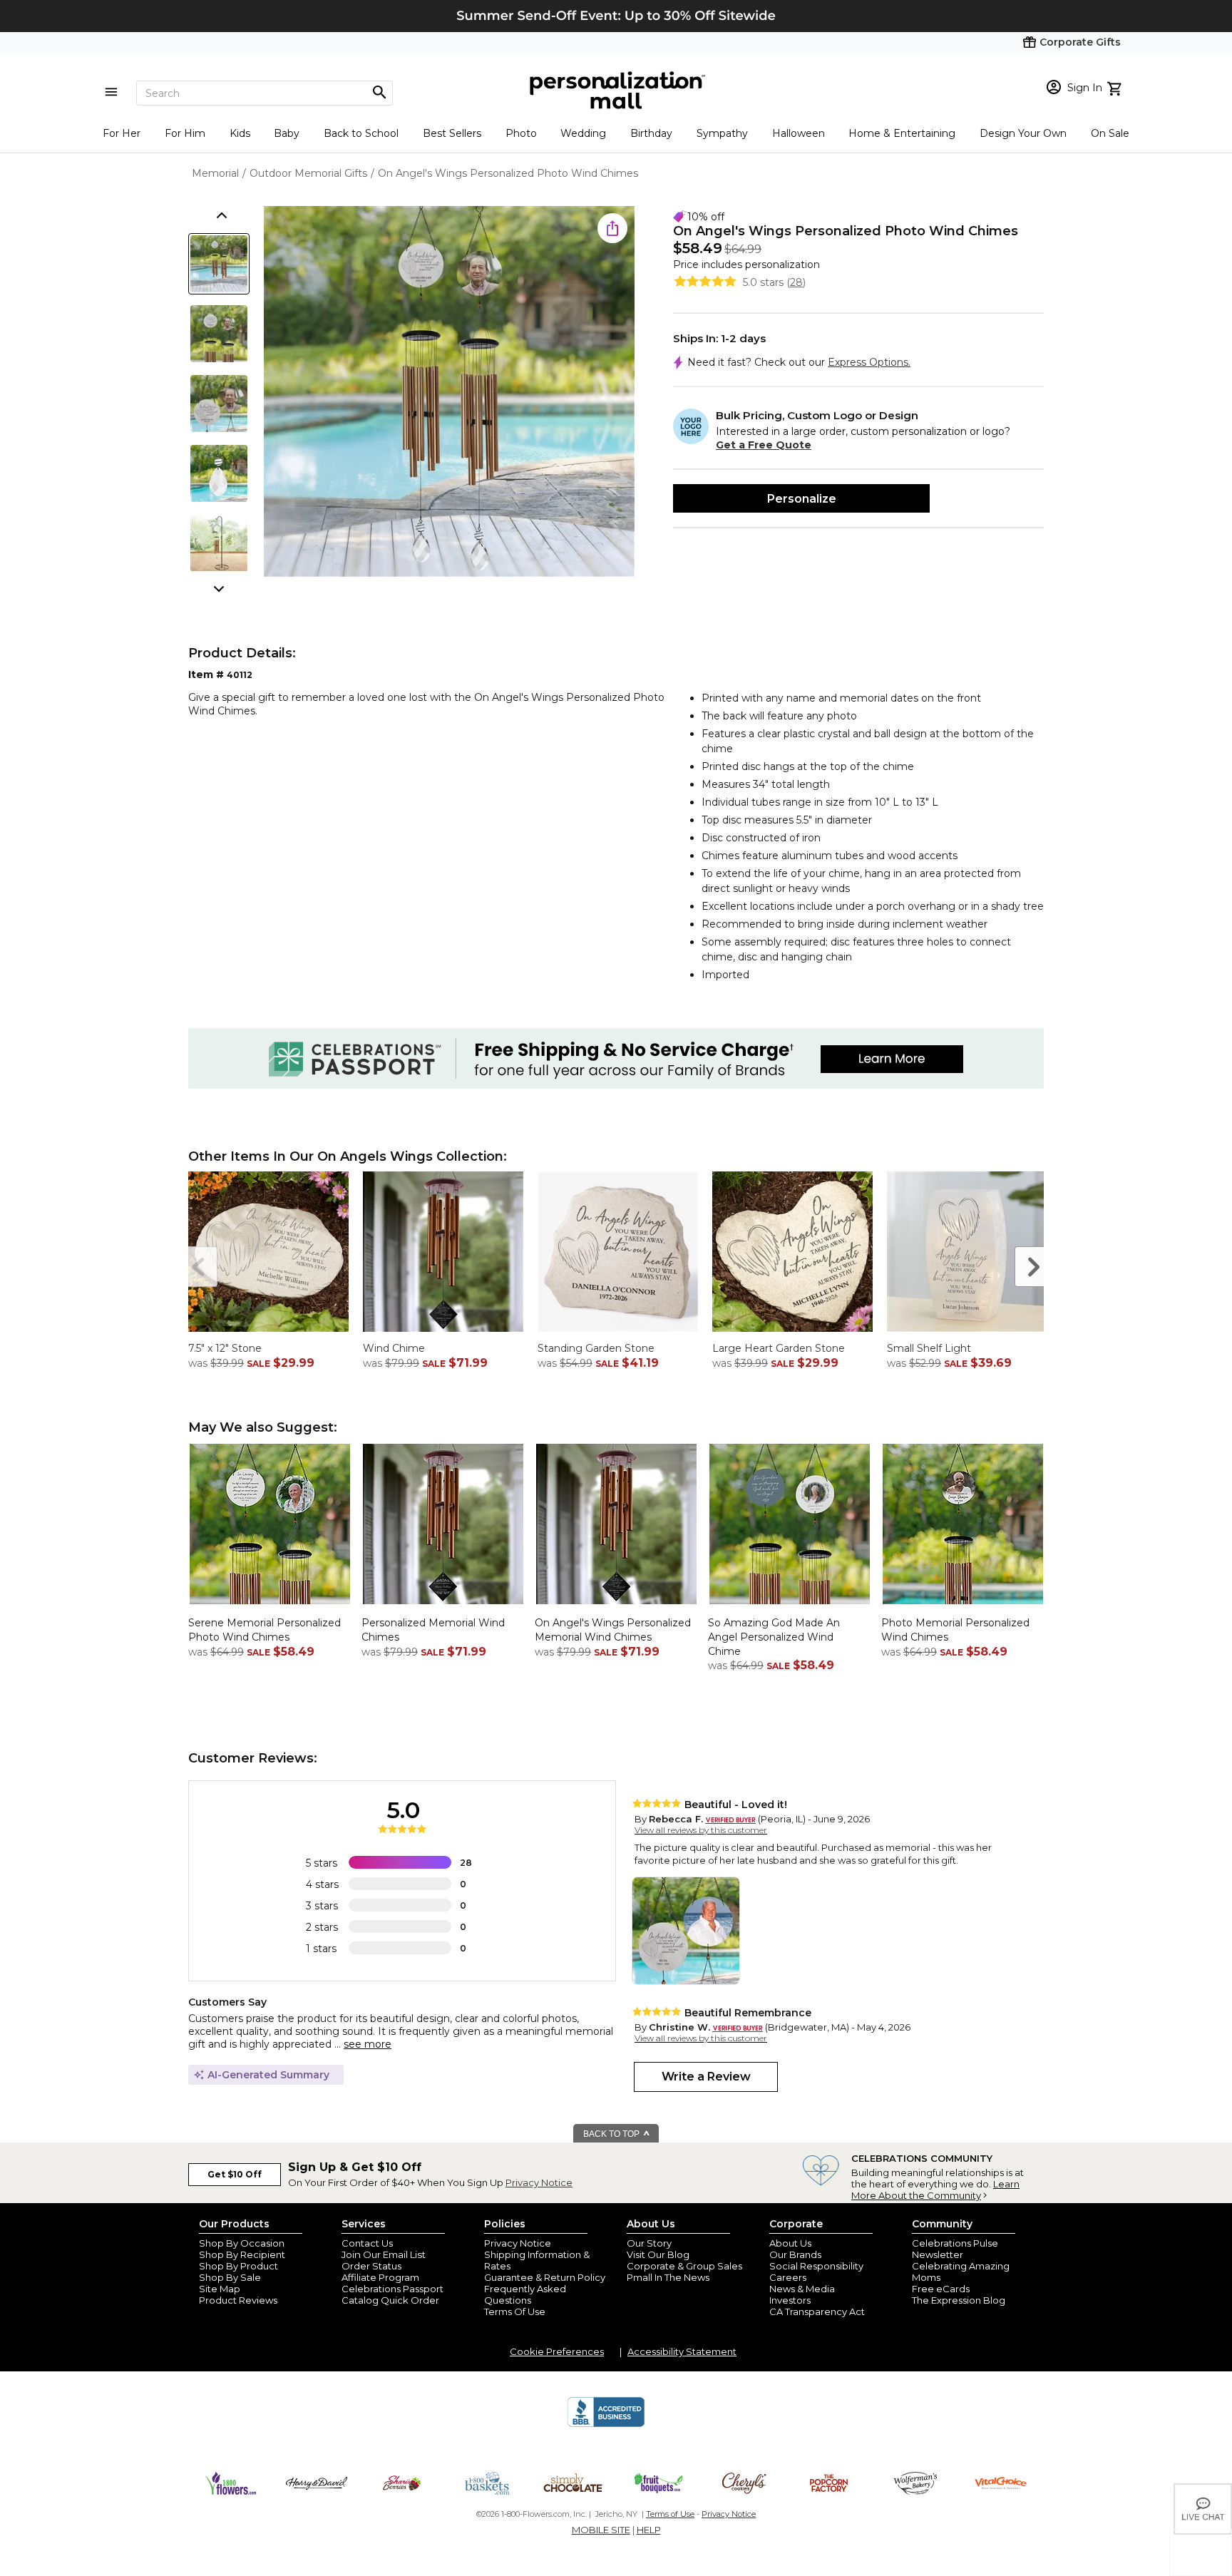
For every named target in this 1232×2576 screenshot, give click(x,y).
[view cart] (1116, 87)
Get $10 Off (235, 2174)
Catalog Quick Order (390, 2300)
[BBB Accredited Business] (606, 2425)
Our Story (649, 2243)
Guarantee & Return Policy (545, 2277)
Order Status (371, 2266)
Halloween (799, 133)
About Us (790, 2243)
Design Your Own (1023, 133)
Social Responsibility (816, 2266)
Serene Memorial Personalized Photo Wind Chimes (265, 1630)
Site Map (220, 2289)
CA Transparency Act (817, 2311)
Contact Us (367, 2243)
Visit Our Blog (658, 2254)
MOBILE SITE (601, 2530)
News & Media (802, 2289)
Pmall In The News (668, 2277)
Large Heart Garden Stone (779, 1348)
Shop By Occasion (242, 2243)
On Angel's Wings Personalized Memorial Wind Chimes (613, 1630)
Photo (521, 133)
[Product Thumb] (219, 264)
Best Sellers (452, 133)
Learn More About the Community (935, 2190)
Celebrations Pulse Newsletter (955, 2249)
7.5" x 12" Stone (225, 1348)
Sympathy (722, 133)
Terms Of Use (515, 2311)
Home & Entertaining (902, 133)
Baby (287, 133)
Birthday (651, 133)
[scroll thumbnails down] (220, 587)
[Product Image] (449, 392)
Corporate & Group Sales (684, 2266)
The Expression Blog (959, 2300)
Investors (790, 2300)
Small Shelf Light (929, 1348)
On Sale (1110, 133)
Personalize (802, 499)
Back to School (361, 133)
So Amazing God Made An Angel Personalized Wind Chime (774, 1637)
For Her (122, 133)
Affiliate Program (380, 2277)
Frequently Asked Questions (525, 2294)
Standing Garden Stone (596, 1348)
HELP (649, 2530)
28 (796, 282)
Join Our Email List (384, 2254)
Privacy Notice (539, 2182)
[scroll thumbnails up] (220, 217)
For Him (185, 133)
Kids (240, 133)
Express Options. (869, 362)
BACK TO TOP (612, 2134)
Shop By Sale (230, 2277)
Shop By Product (238, 2266)
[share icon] (612, 228)
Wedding (583, 133)
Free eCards (941, 2289)
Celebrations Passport (392, 2289)
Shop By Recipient (242, 2254)
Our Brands (795, 2254)
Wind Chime (394, 1348)
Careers (788, 2277)
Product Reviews (238, 2300)
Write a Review (706, 2077)
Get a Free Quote (764, 445)
